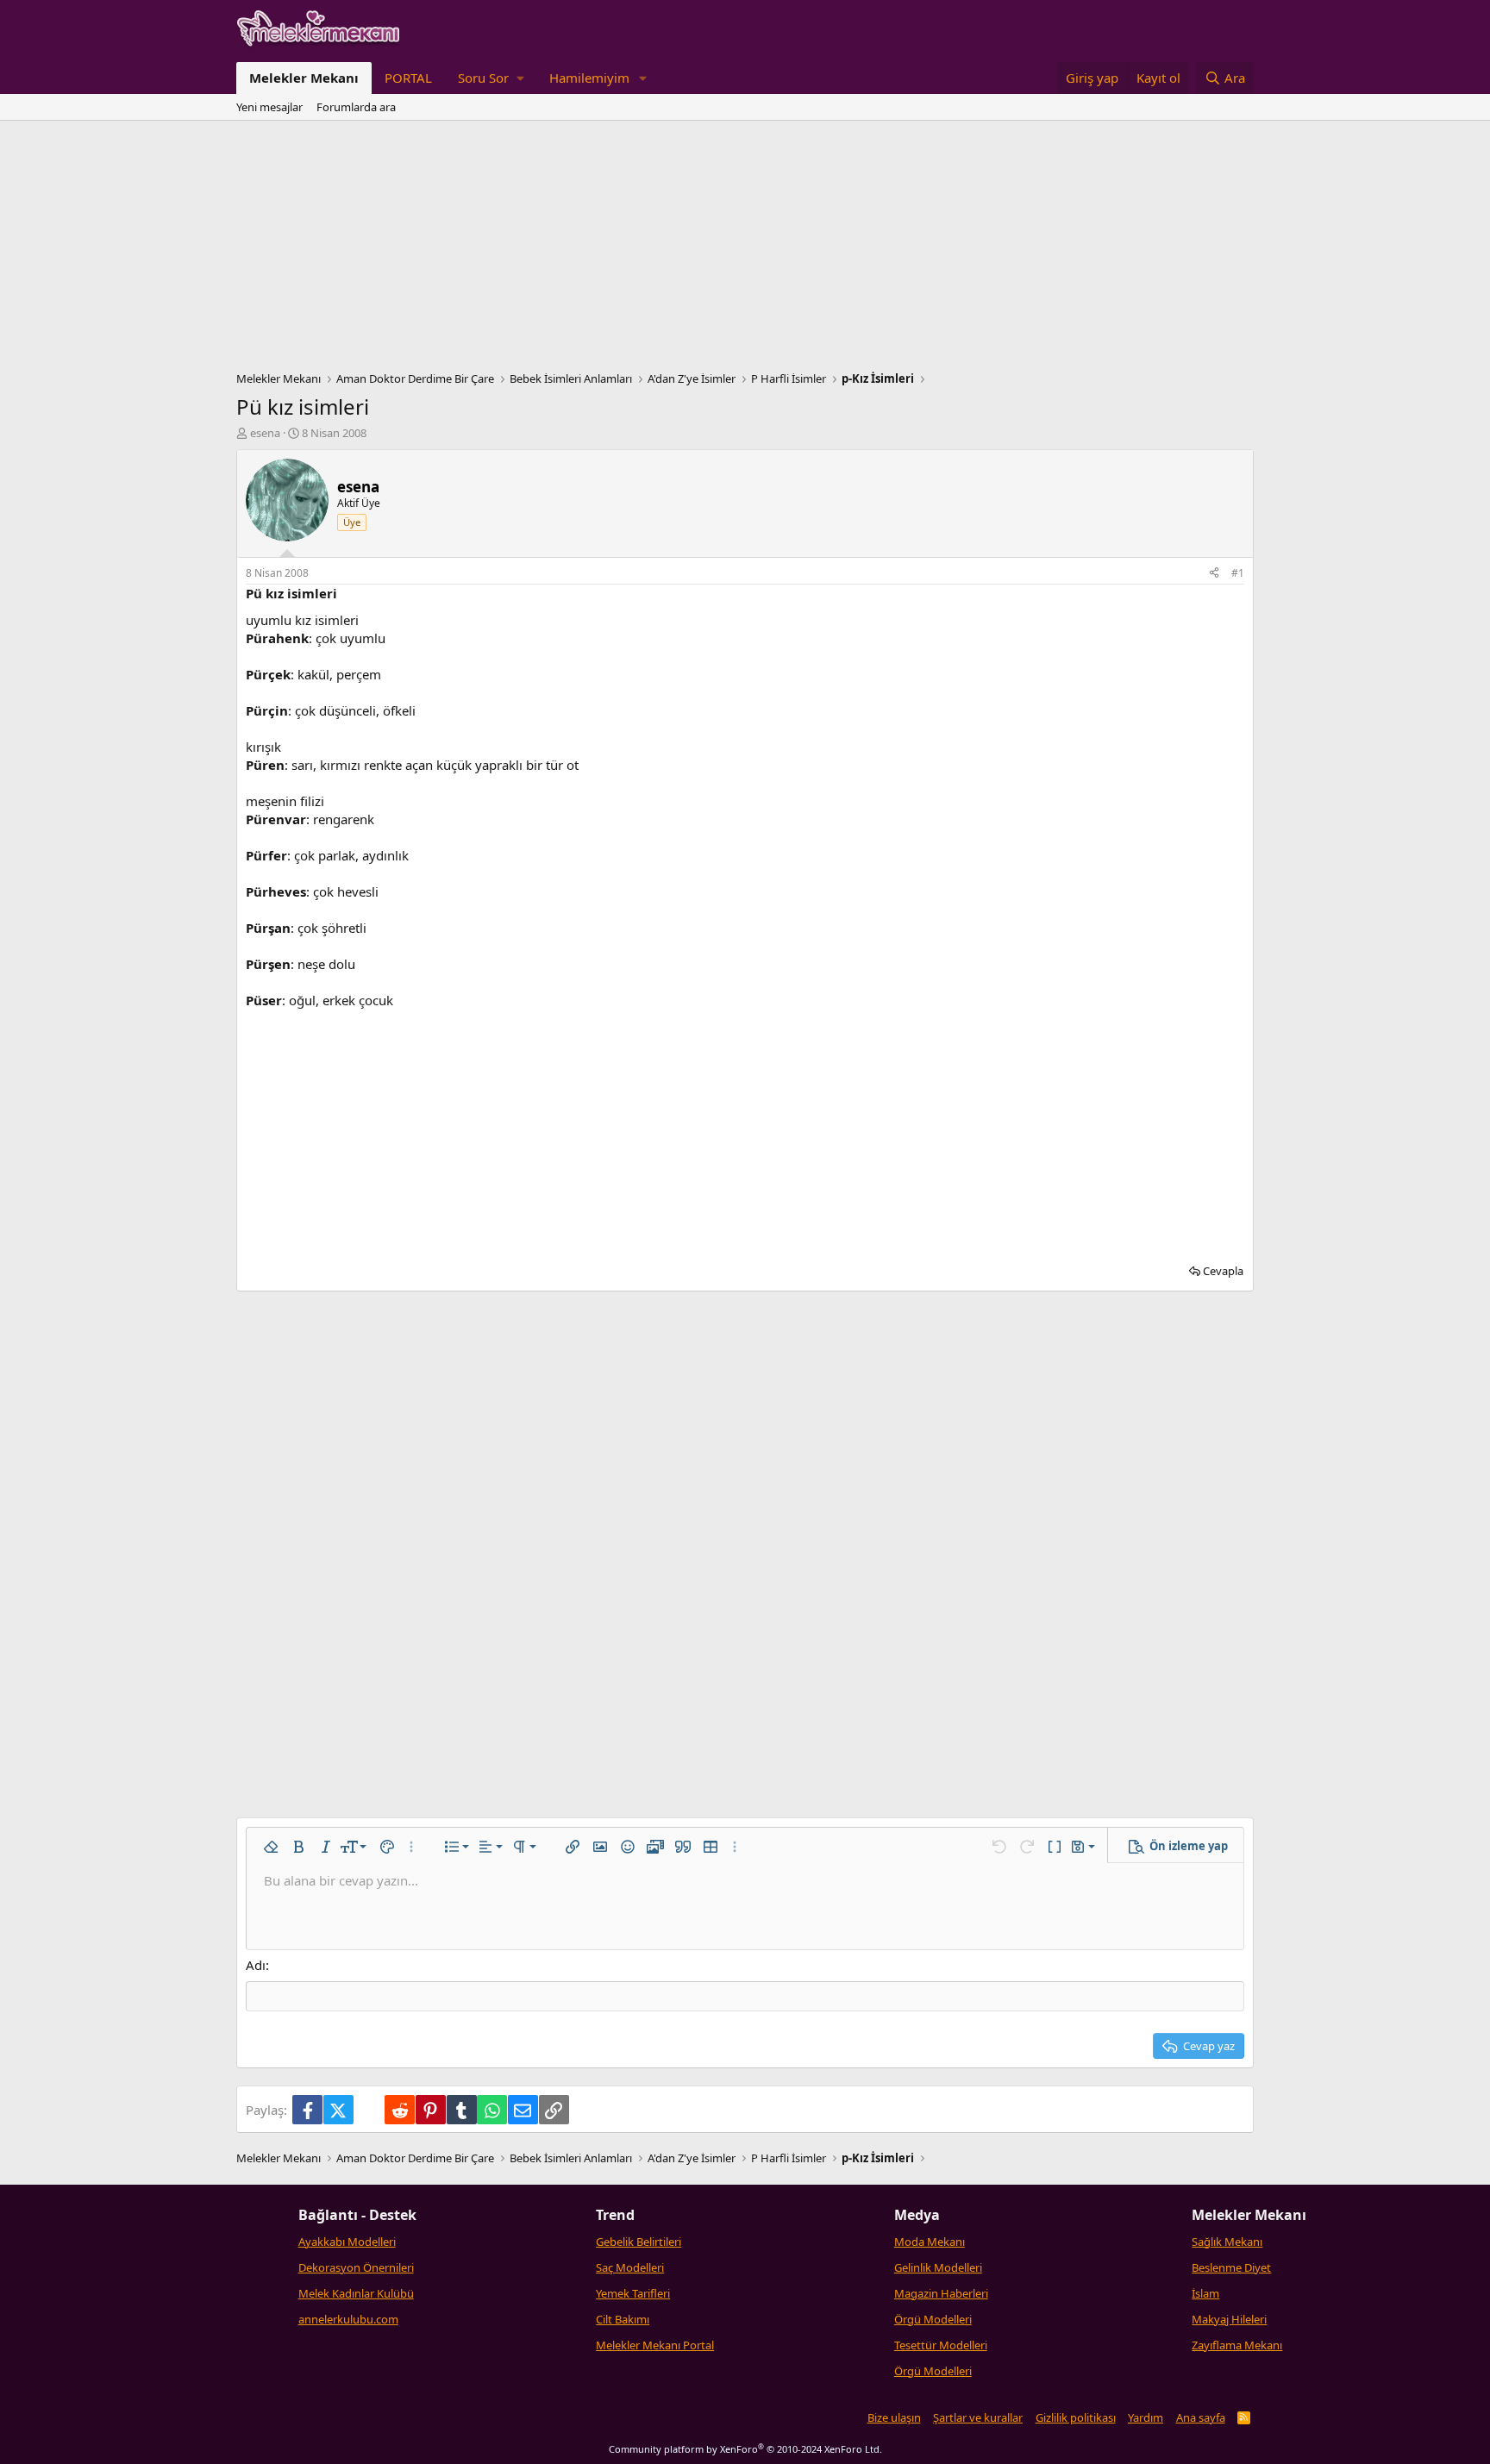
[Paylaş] (1214, 574)
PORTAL (408, 78)
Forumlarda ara (356, 107)
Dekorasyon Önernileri (356, 2267)
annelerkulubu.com (348, 2319)
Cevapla (1223, 1271)
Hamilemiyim (589, 78)
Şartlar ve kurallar (978, 2417)
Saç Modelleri (630, 2267)
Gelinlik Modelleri (938, 2267)
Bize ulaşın (894, 2417)
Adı (256, 1965)
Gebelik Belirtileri (639, 2242)
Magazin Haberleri (941, 2293)
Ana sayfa (1201, 2417)
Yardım (1146, 2417)
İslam (1205, 2293)
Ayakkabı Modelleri (347, 2242)
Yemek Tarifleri (633, 2293)
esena (265, 433)
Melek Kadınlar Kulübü (356, 2293)
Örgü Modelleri (933, 2319)
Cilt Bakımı (623, 2319)
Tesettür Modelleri (941, 2345)
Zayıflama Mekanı (1237, 2345)
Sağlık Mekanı (1227, 2242)
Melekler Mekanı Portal (655, 2345)
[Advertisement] (745, 250)
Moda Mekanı (930, 2242)
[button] (491, 78)
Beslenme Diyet (1231, 2267)
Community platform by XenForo (745, 2449)
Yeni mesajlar (269, 107)
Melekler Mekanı (304, 78)
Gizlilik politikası (1076, 2417)
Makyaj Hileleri (1229, 2319)
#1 (1238, 573)
